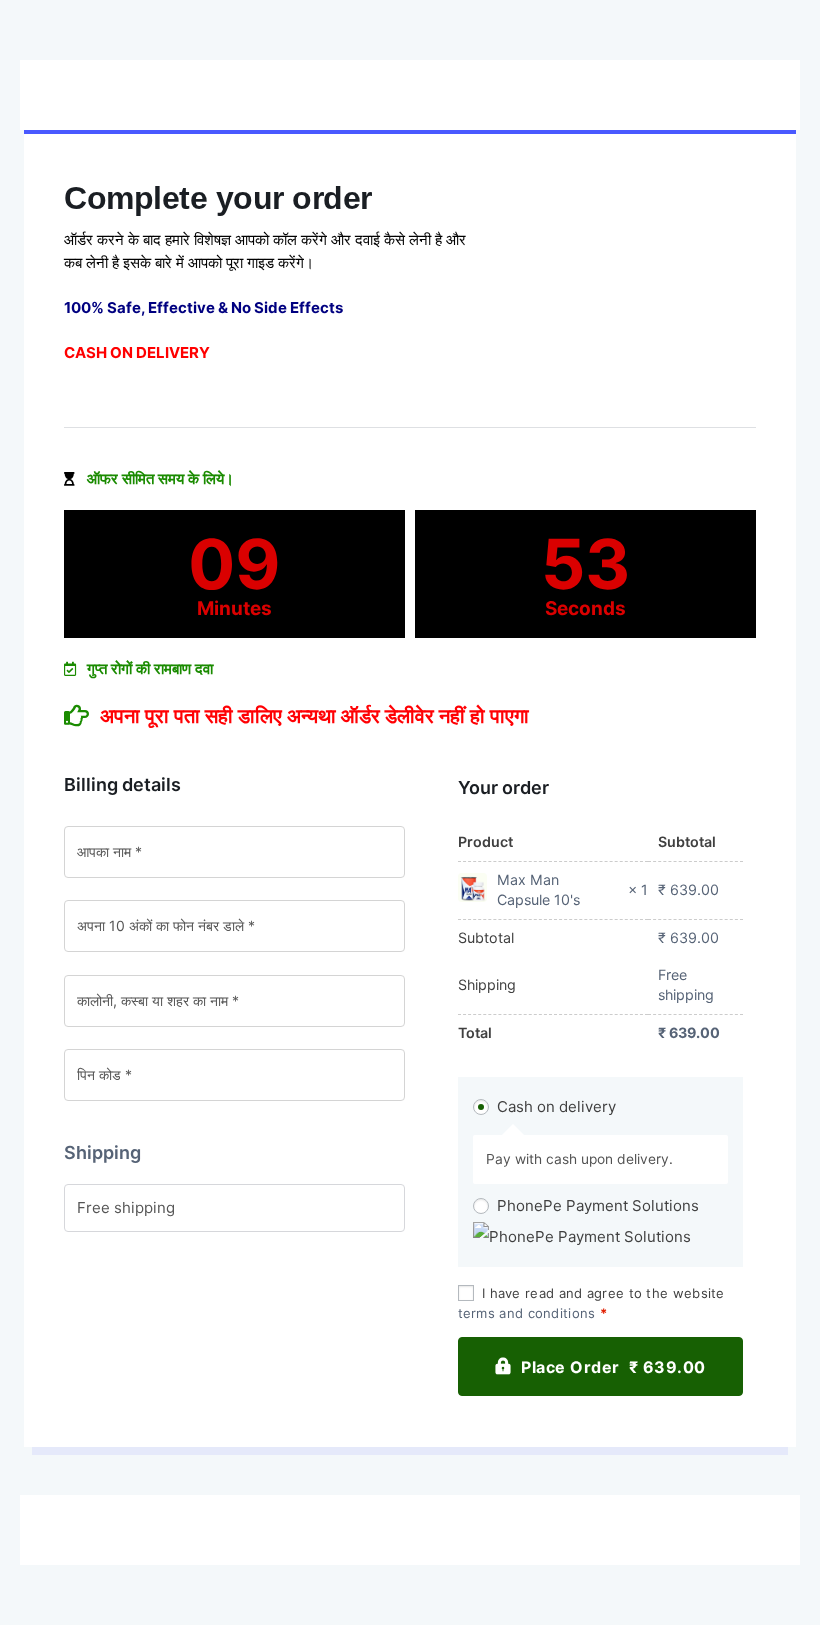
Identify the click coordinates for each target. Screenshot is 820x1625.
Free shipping (126, 1207)
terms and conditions (527, 1313)
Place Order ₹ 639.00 (613, 1367)
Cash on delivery (556, 1106)
